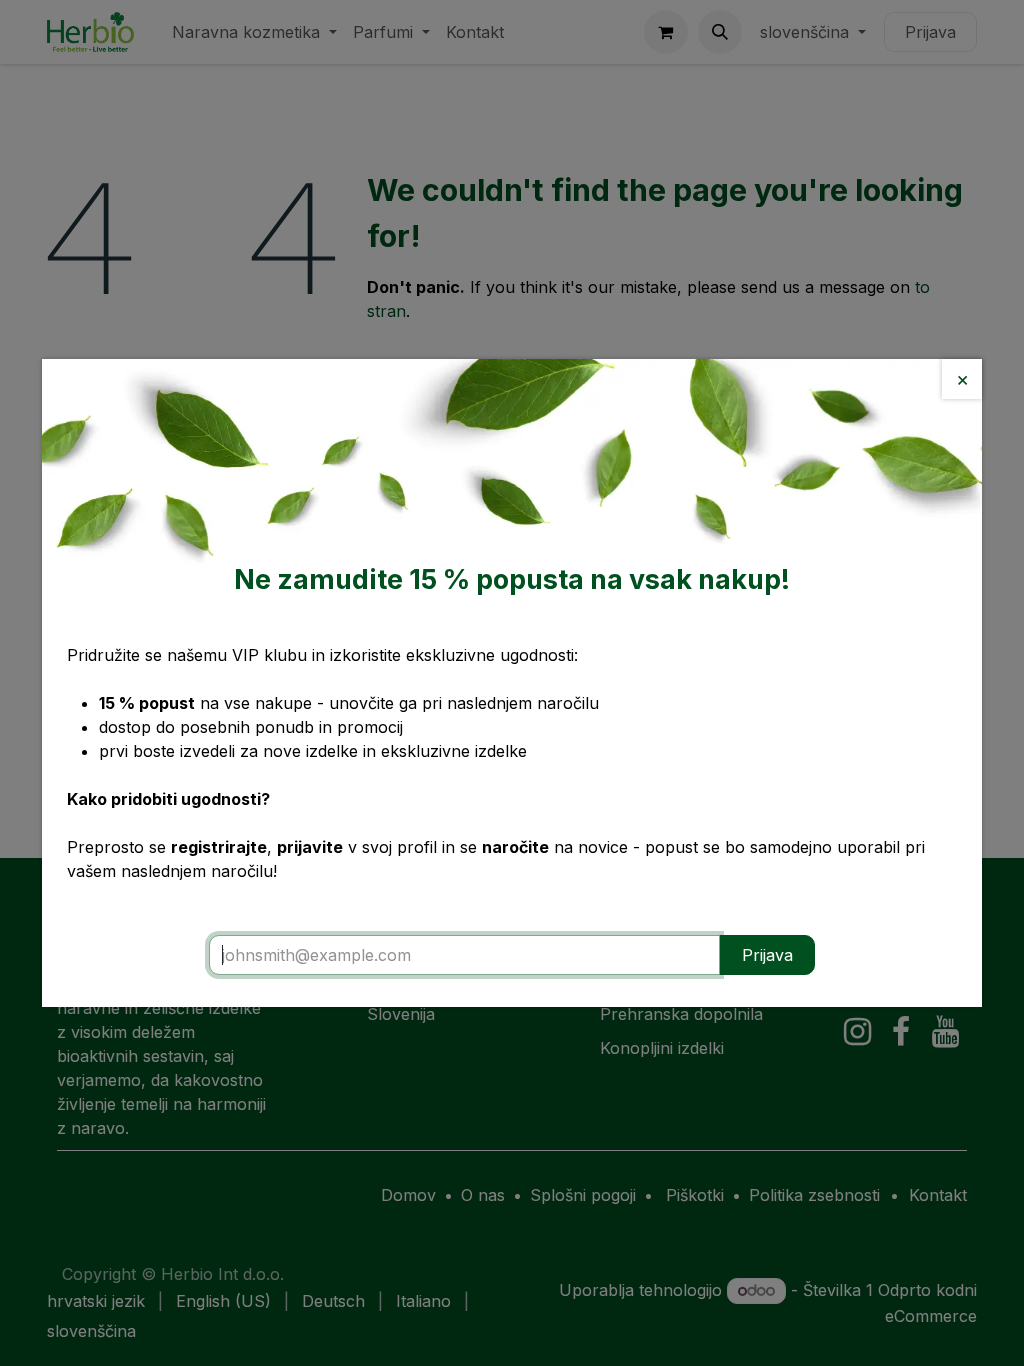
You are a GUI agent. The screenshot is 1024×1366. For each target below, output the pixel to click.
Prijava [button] (767, 955)
